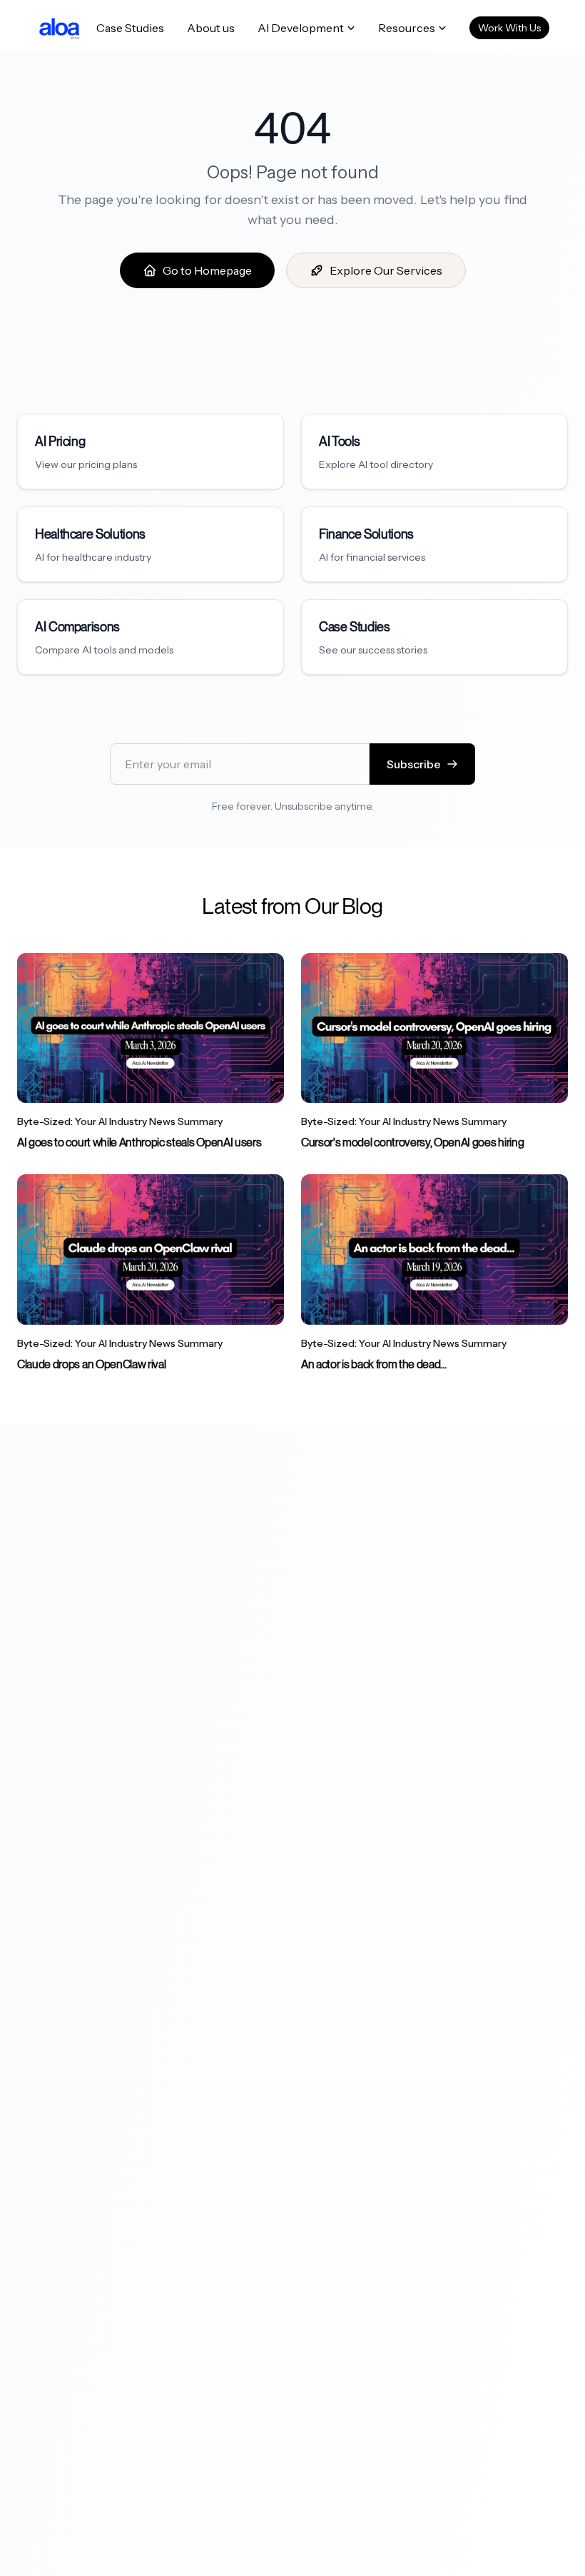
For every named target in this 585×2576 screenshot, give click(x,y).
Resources (407, 28)
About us (211, 28)
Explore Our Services (386, 270)
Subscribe (414, 764)
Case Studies (130, 28)
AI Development (301, 28)
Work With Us (509, 28)
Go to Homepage (207, 270)
